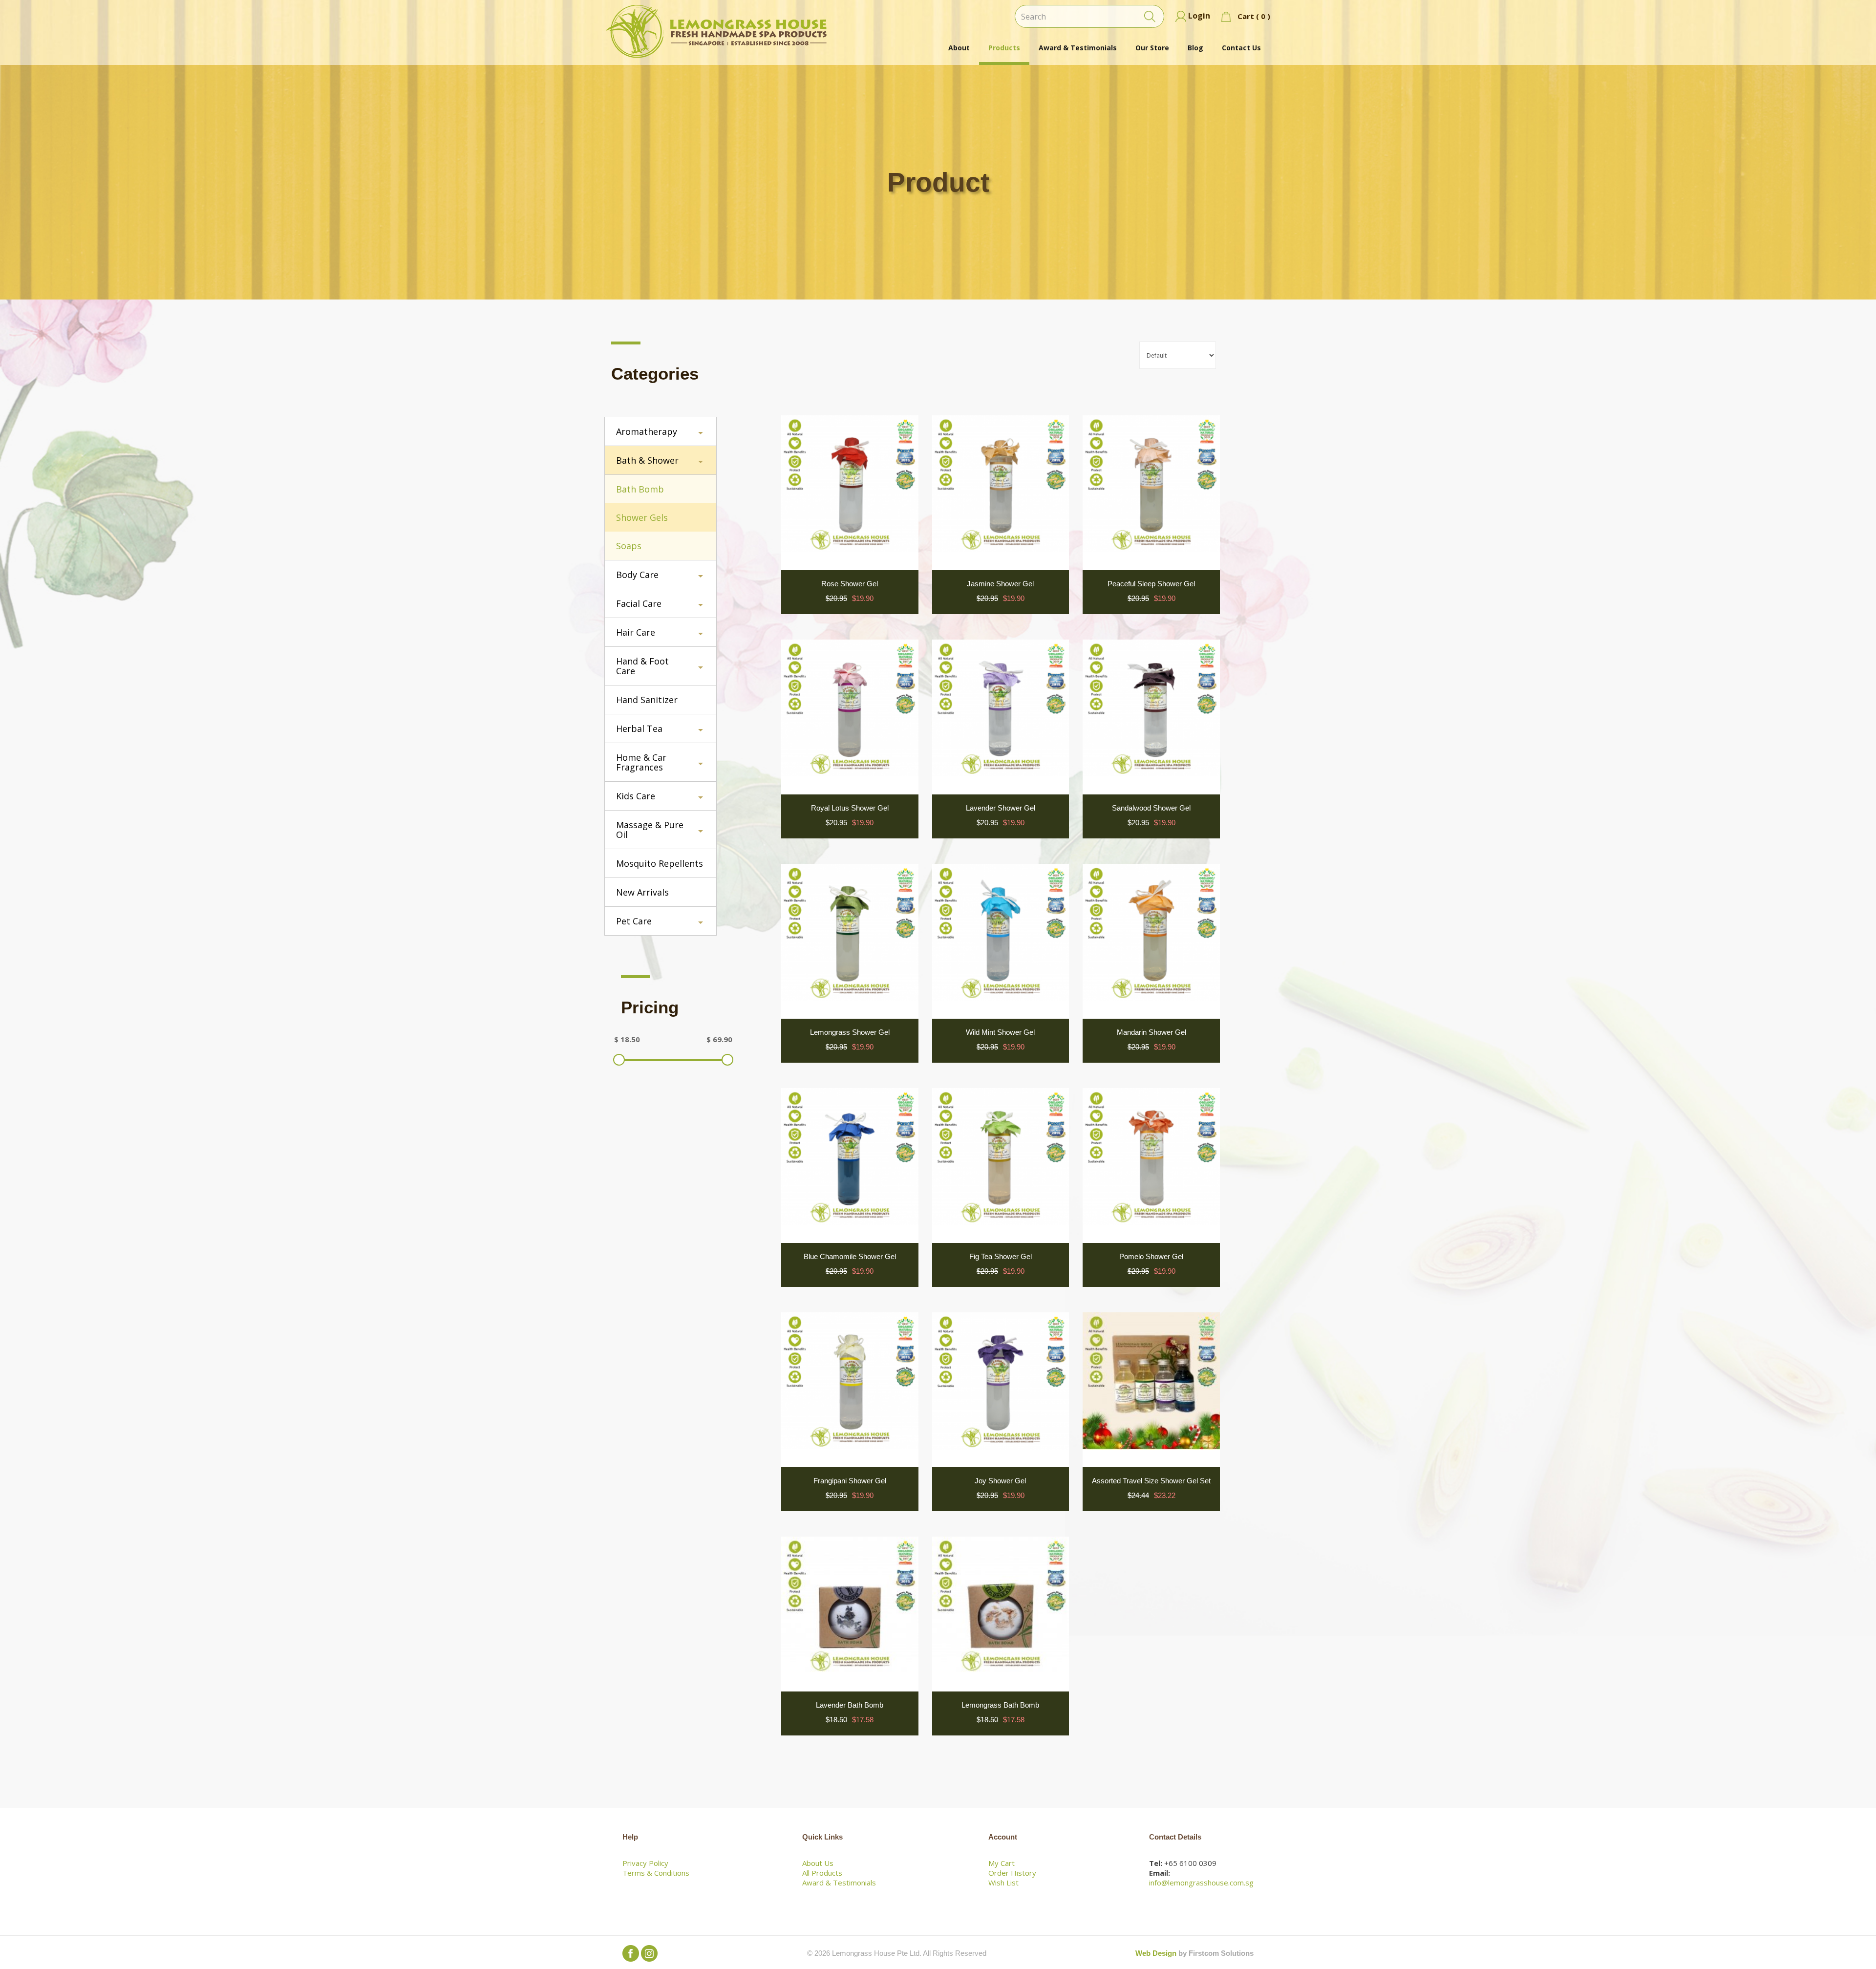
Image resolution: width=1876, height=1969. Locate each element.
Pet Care (634, 921)
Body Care (637, 575)
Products (1004, 48)
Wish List (1003, 1883)
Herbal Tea (639, 728)
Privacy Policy (645, 1863)
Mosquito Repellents (660, 863)
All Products (822, 1873)
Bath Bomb (640, 489)
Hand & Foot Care (642, 666)
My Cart (1002, 1863)
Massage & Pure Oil (650, 830)
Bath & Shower (647, 460)
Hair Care (636, 632)
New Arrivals (642, 892)
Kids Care (636, 796)
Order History (1012, 1873)
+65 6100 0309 (1190, 1863)
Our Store (1152, 48)
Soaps (629, 546)
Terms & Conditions (656, 1873)
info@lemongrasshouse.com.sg (1201, 1883)
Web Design (1156, 1953)
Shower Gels (642, 517)
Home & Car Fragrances (641, 762)
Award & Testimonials (1078, 48)
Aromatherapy (647, 431)
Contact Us (1241, 48)
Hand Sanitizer (647, 700)
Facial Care (639, 603)
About (959, 48)
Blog (1195, 48)
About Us (818, 1863)
